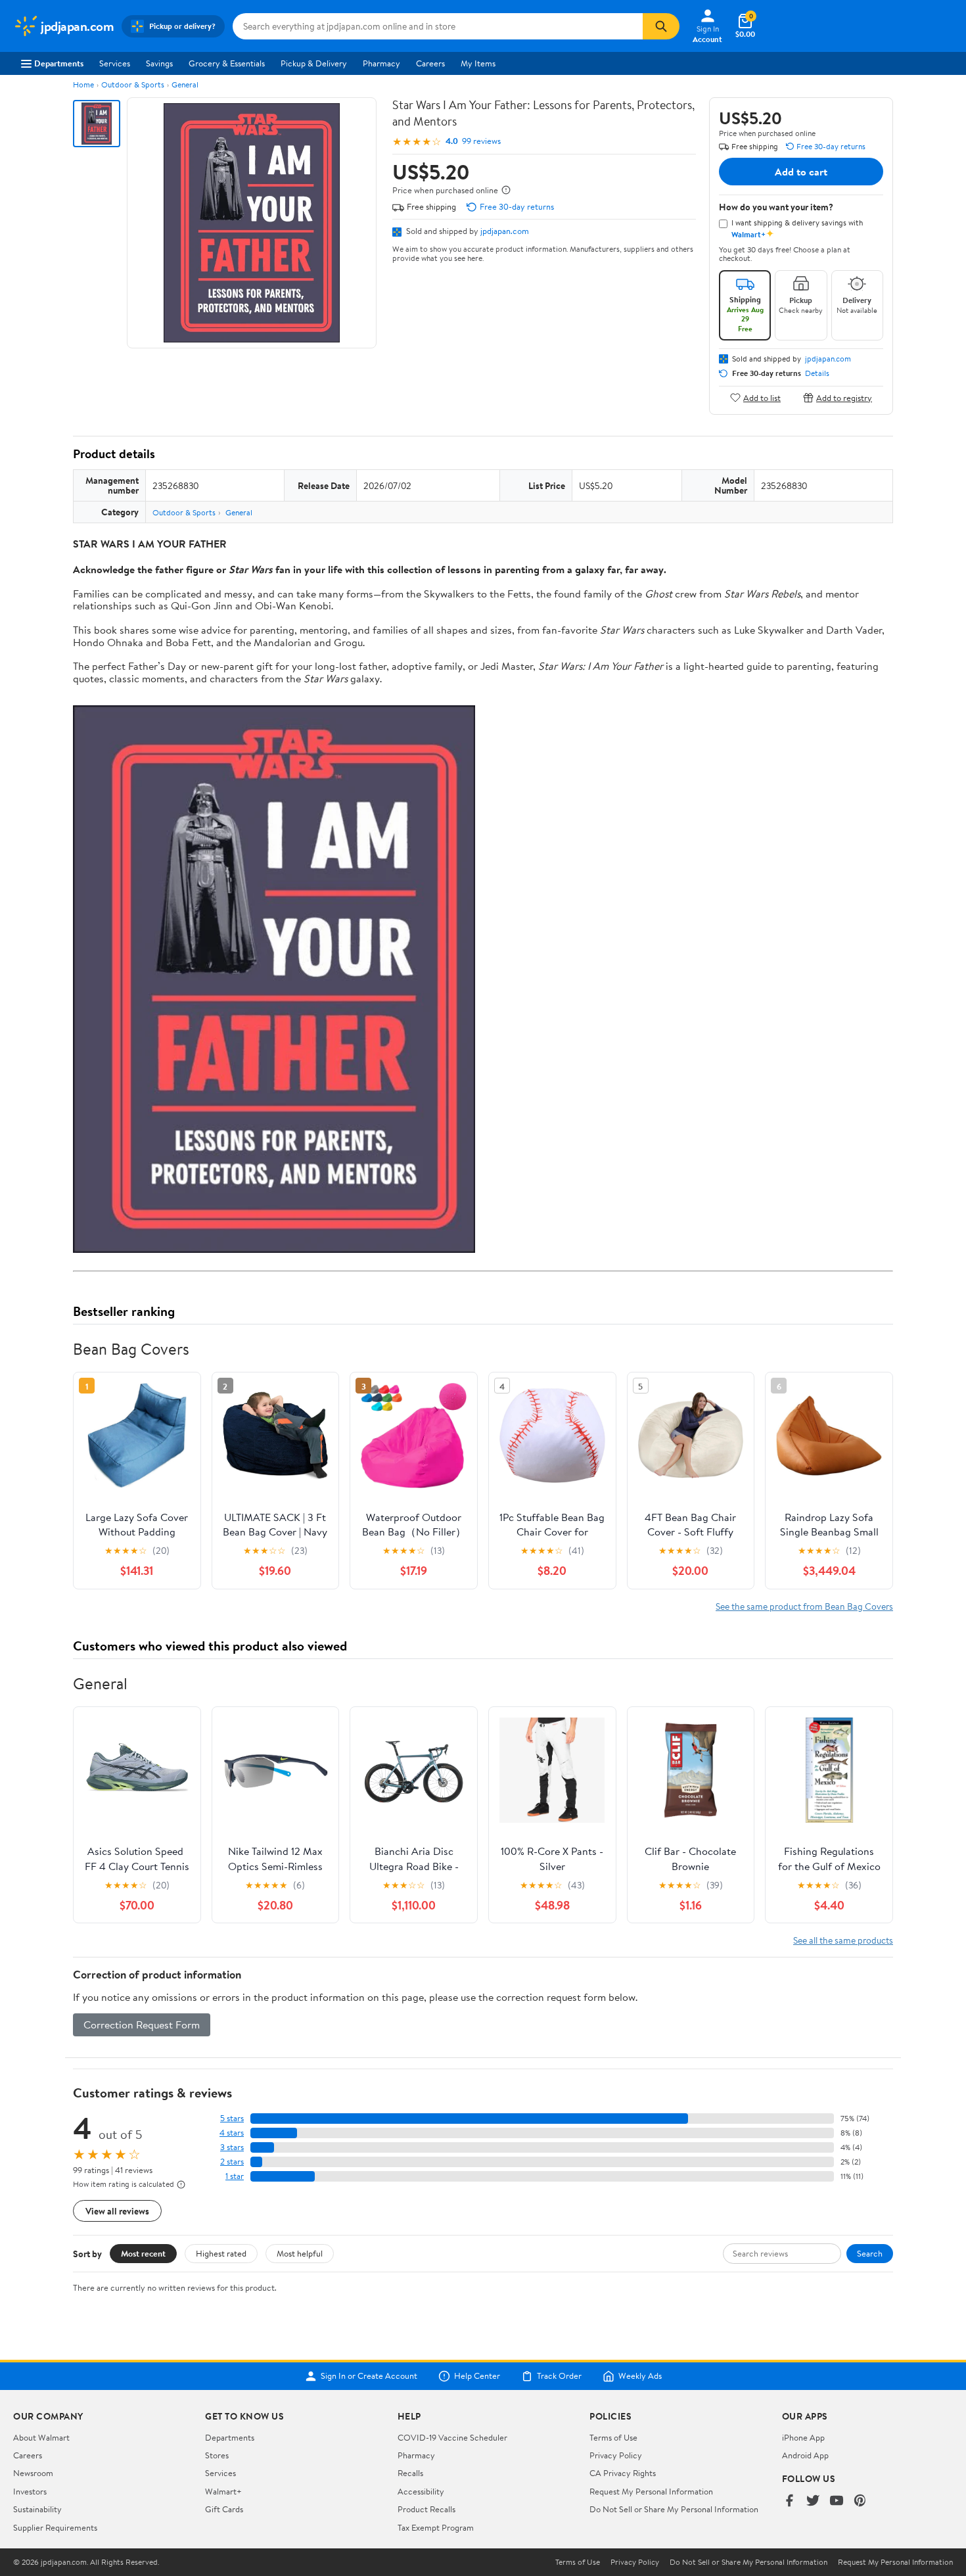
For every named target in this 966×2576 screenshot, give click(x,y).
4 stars (232, 2133)
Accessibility (421, 2491)
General (185, 84)
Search (870, 2253)
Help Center (477, 2376)
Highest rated (221, 2253)
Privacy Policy (616, 2455)
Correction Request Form (142, 2025)
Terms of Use (613, 2437)
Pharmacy (381, 63)
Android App (805, 2455)
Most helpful (300, 2253)
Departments (59, 63)
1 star (235, 2176)
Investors (30, 2491)
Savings (159, 63)
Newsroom (33, 2473)
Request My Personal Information (651, 2491)
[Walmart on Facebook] (789, 2501)
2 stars (232, 2162)
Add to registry (844, 397)
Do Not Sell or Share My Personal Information (674, 2509)
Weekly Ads (640, 2376)
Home (83, 84)
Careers (430, 63)
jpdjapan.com (505, 231)
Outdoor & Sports (133, 84)
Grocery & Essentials (227, 63)
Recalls (410, 2473)
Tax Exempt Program (436, 2527)
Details (817, 373)
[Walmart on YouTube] (837, 2501)
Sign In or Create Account (369, 2376)
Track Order (559, 2376)
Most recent (143, 2253)
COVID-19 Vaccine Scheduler (452, 2437)
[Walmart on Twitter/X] (813, 2501)
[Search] (661, 26)
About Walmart (41, 2437)
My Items (478, 63)
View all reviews (117, 2211)
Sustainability (37, 2509)
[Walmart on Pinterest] (860, 2501)
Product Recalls (426, 2509)
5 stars (232, 2118)
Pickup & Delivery (314, 63)
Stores (217, 2455)
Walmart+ (223, 2491)
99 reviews (481, 141)
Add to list (762, 397)
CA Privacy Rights (623, 2473)
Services (115, 63)
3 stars (232, 2147)
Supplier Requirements (55, 2527)
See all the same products (843, 1940)
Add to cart (801, 172)
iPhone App (803, 2437)
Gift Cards (224, 2509)
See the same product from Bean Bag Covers (804, 1606)
